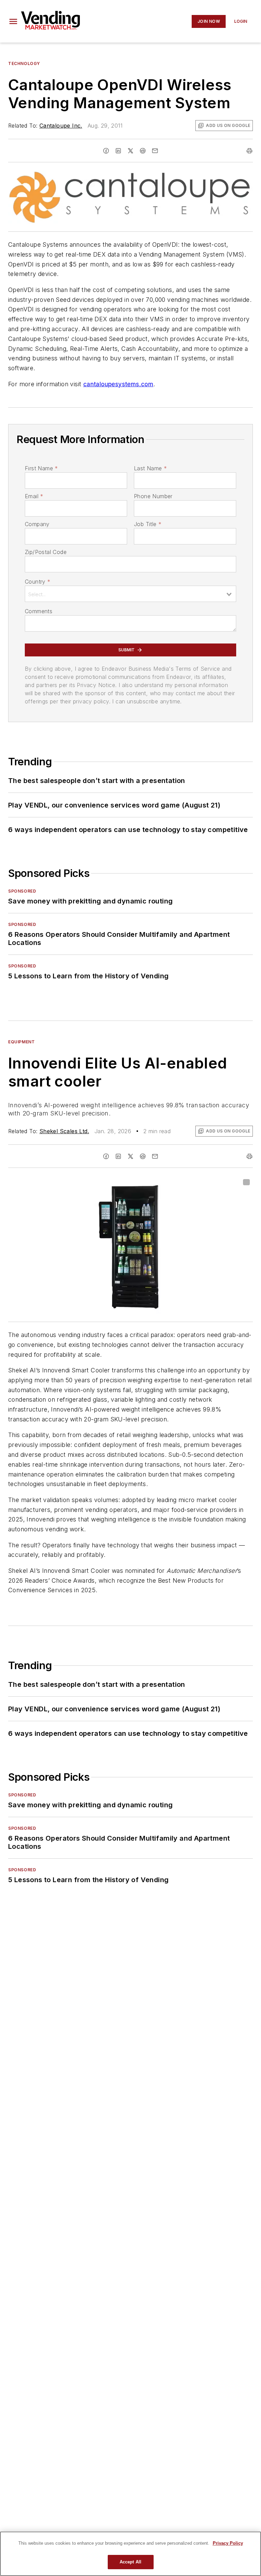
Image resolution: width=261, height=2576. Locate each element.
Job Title (148, 524)
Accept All (130, 2562)
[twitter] (130, 151)
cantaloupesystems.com (118, 384)
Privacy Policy (228, 2543)
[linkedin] (118, 151)
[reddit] (143, 151)
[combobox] (130, 594)
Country (38, 582)
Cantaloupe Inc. (61, 126)
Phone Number (153, 496)
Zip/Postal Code (46, 552)
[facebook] (106, 151)
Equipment (21, 1042)
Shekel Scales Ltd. (64, 1131)
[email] (155, 151)
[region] (130, 2554)
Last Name (150, 468)
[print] (249, 151)
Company (37, 524)
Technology (24, 63)
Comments (39, 611)
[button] (13, 21)
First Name (41, 468)
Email (34, 496)
